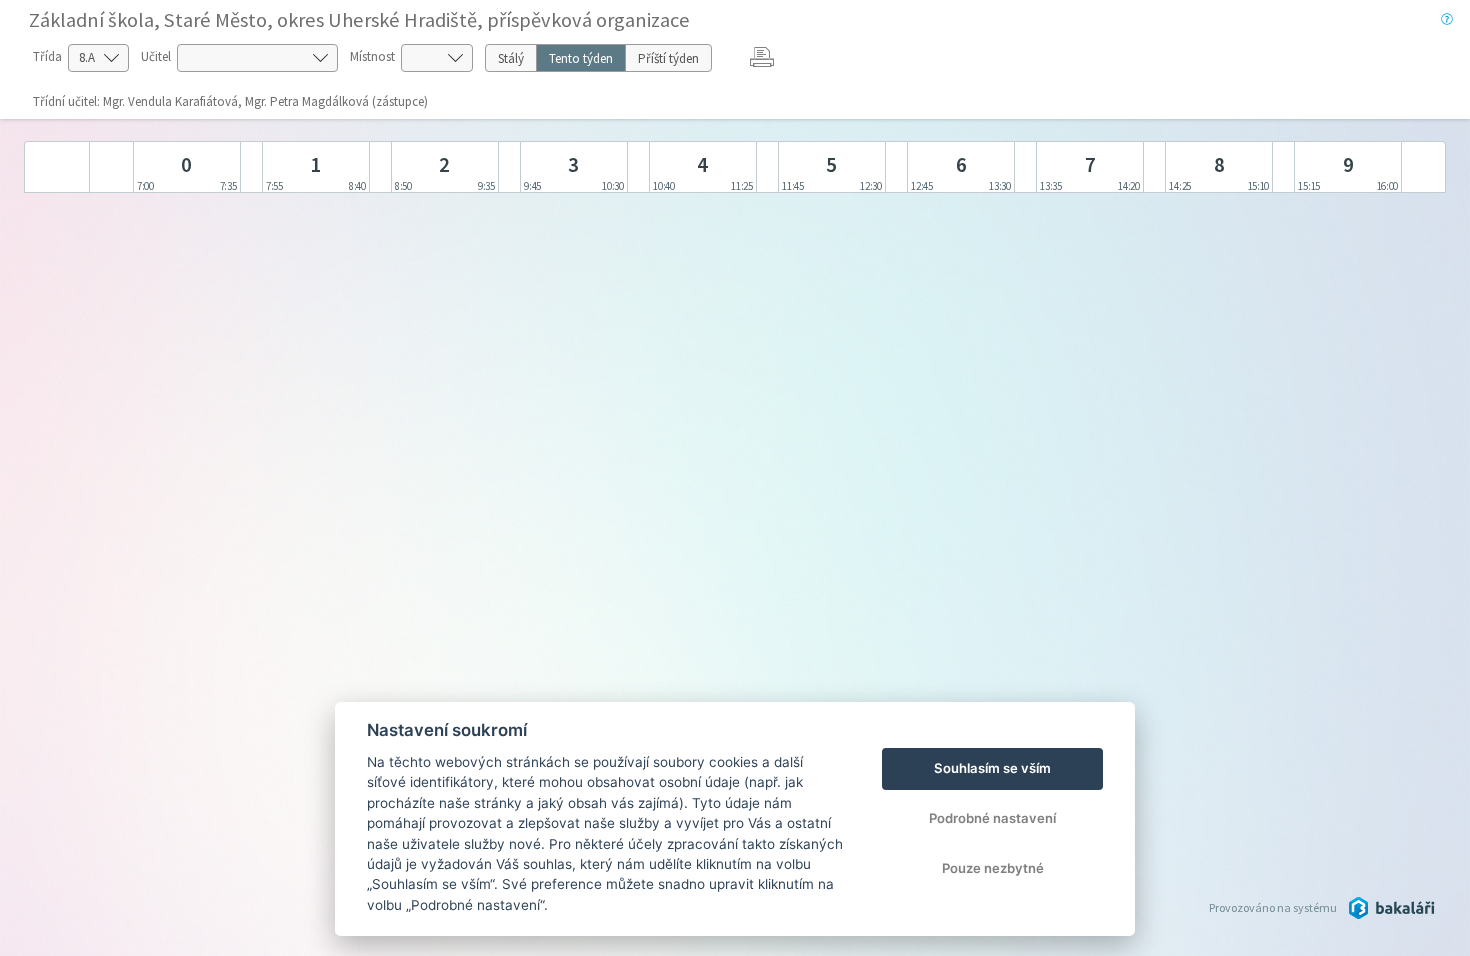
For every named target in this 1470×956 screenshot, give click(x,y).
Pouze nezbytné (993, 868)
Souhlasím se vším (992, 768)
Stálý (511, 58)
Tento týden (581, 58)
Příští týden (668, 58)
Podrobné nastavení (992, 818)
